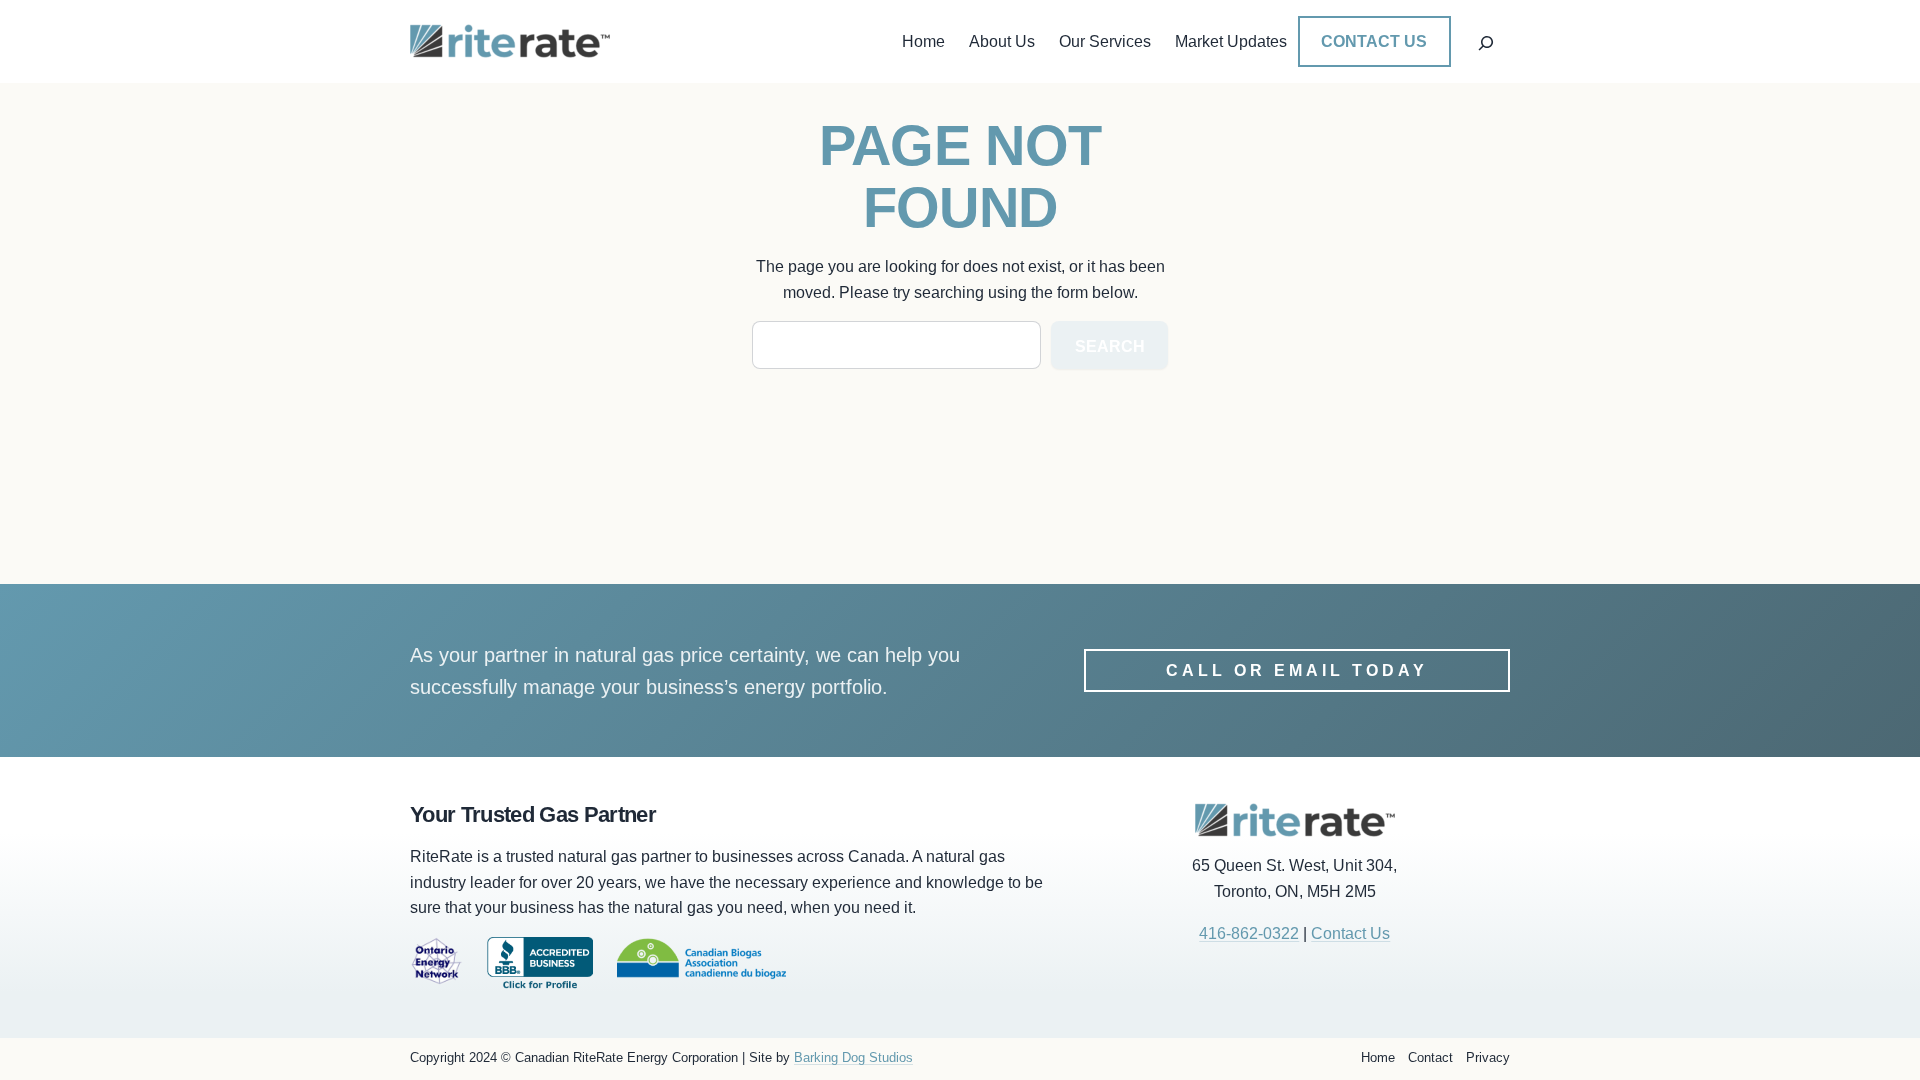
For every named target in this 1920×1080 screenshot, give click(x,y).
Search (1110, 346)
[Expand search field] (1485, 41)
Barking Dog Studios (853, 1057)
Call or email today (1297, 670)
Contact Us (1374, 41)
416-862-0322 (1249, 933)
